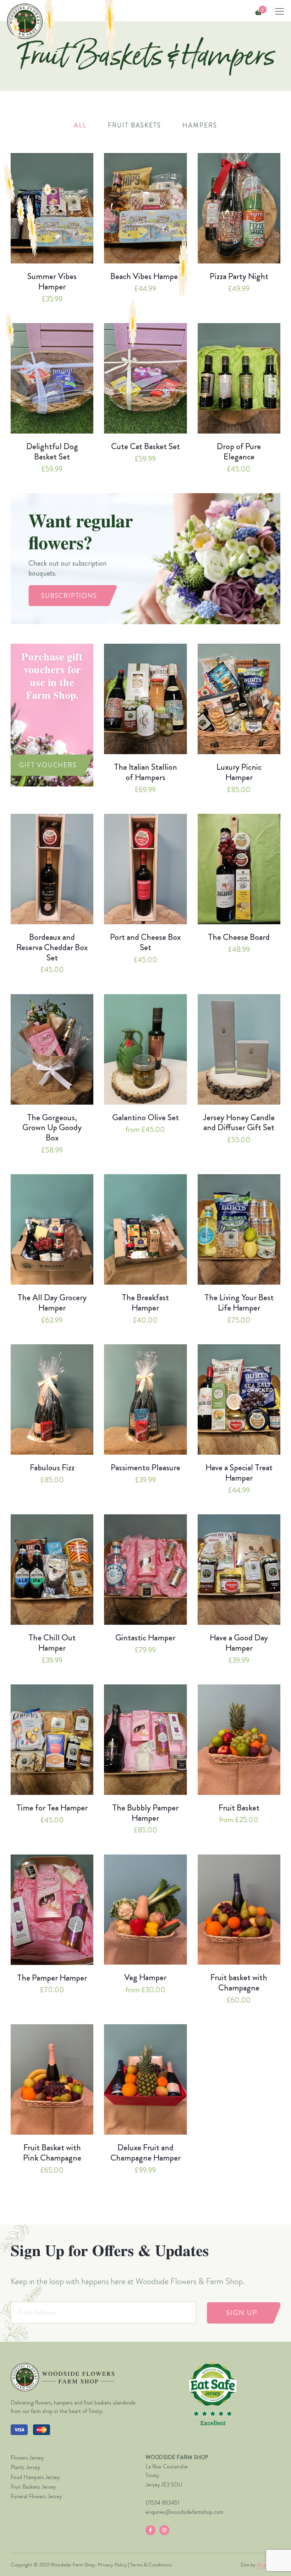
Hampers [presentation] (200, 125)
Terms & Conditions (151, 2565)
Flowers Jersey (27, 2458)
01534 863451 (163, 2503)
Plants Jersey (25, 2467)
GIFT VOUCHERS (48, 765)
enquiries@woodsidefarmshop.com (184, 2512)
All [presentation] (80, 125)
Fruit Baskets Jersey (33, 2487)
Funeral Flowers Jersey (36, 2496)
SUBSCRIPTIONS (69, 596)
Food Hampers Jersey (35, 2477)
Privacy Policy (112, 2565)
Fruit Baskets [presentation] (134, 125)
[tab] (80, 126)
